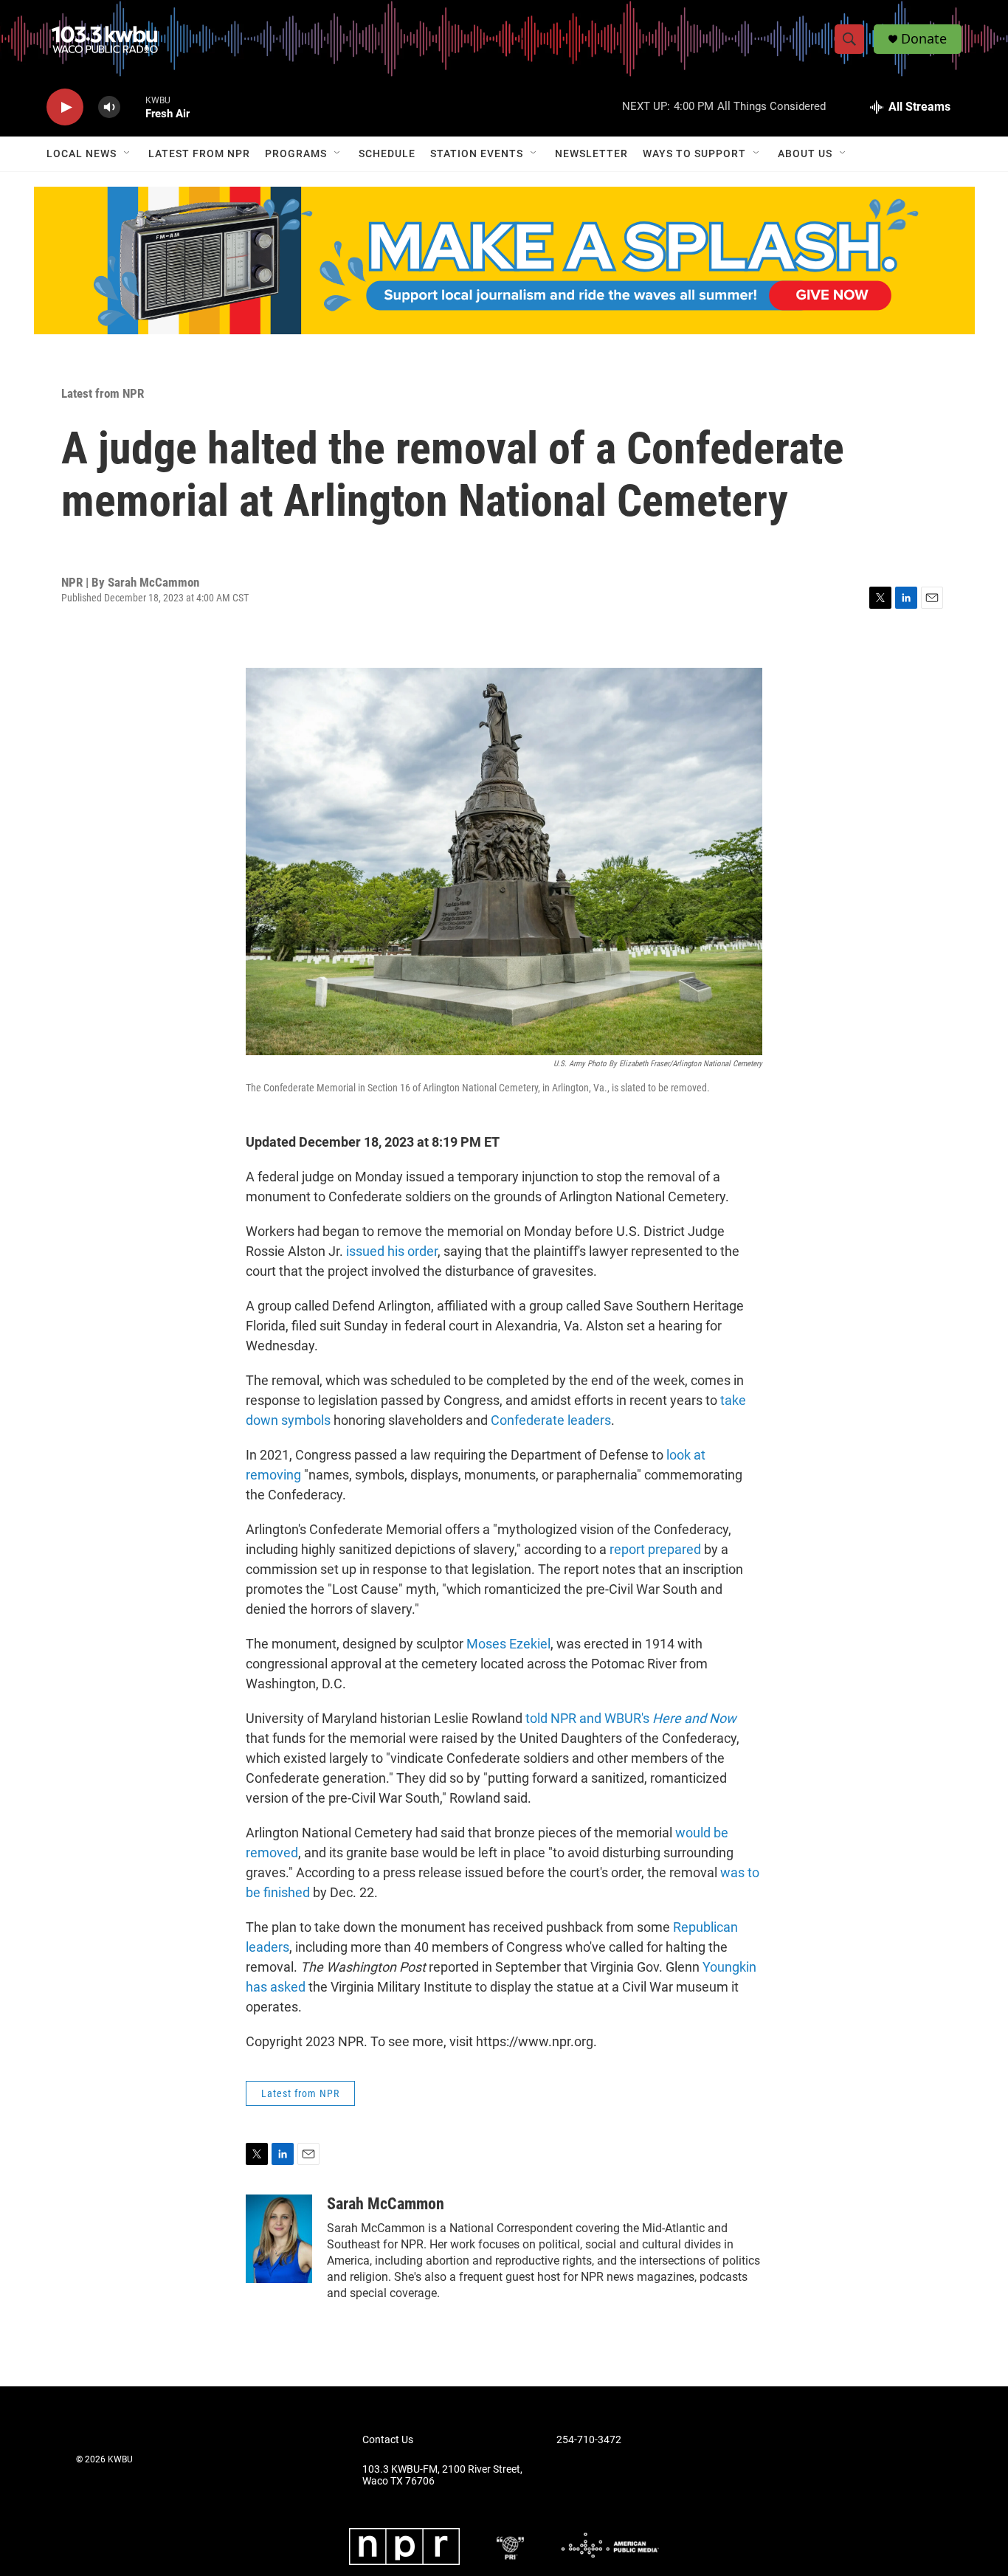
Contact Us (388, 2440)
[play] (65, 107)
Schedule (387, 153)
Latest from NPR (199, 153)
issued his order (392, 1251)
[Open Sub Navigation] (128, 153)
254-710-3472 (589, 2440)
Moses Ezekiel (508, 1644)
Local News (82, 153)
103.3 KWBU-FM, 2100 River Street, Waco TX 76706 (442, 2475)
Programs (296, 153)
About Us (805, 153)
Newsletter (591, 153)
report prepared (655, 1549)
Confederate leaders (551, 1420)
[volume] (109, 107)
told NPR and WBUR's (631, 1718)
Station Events (477, 153)
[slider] (133, 107)
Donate (924, 39)
